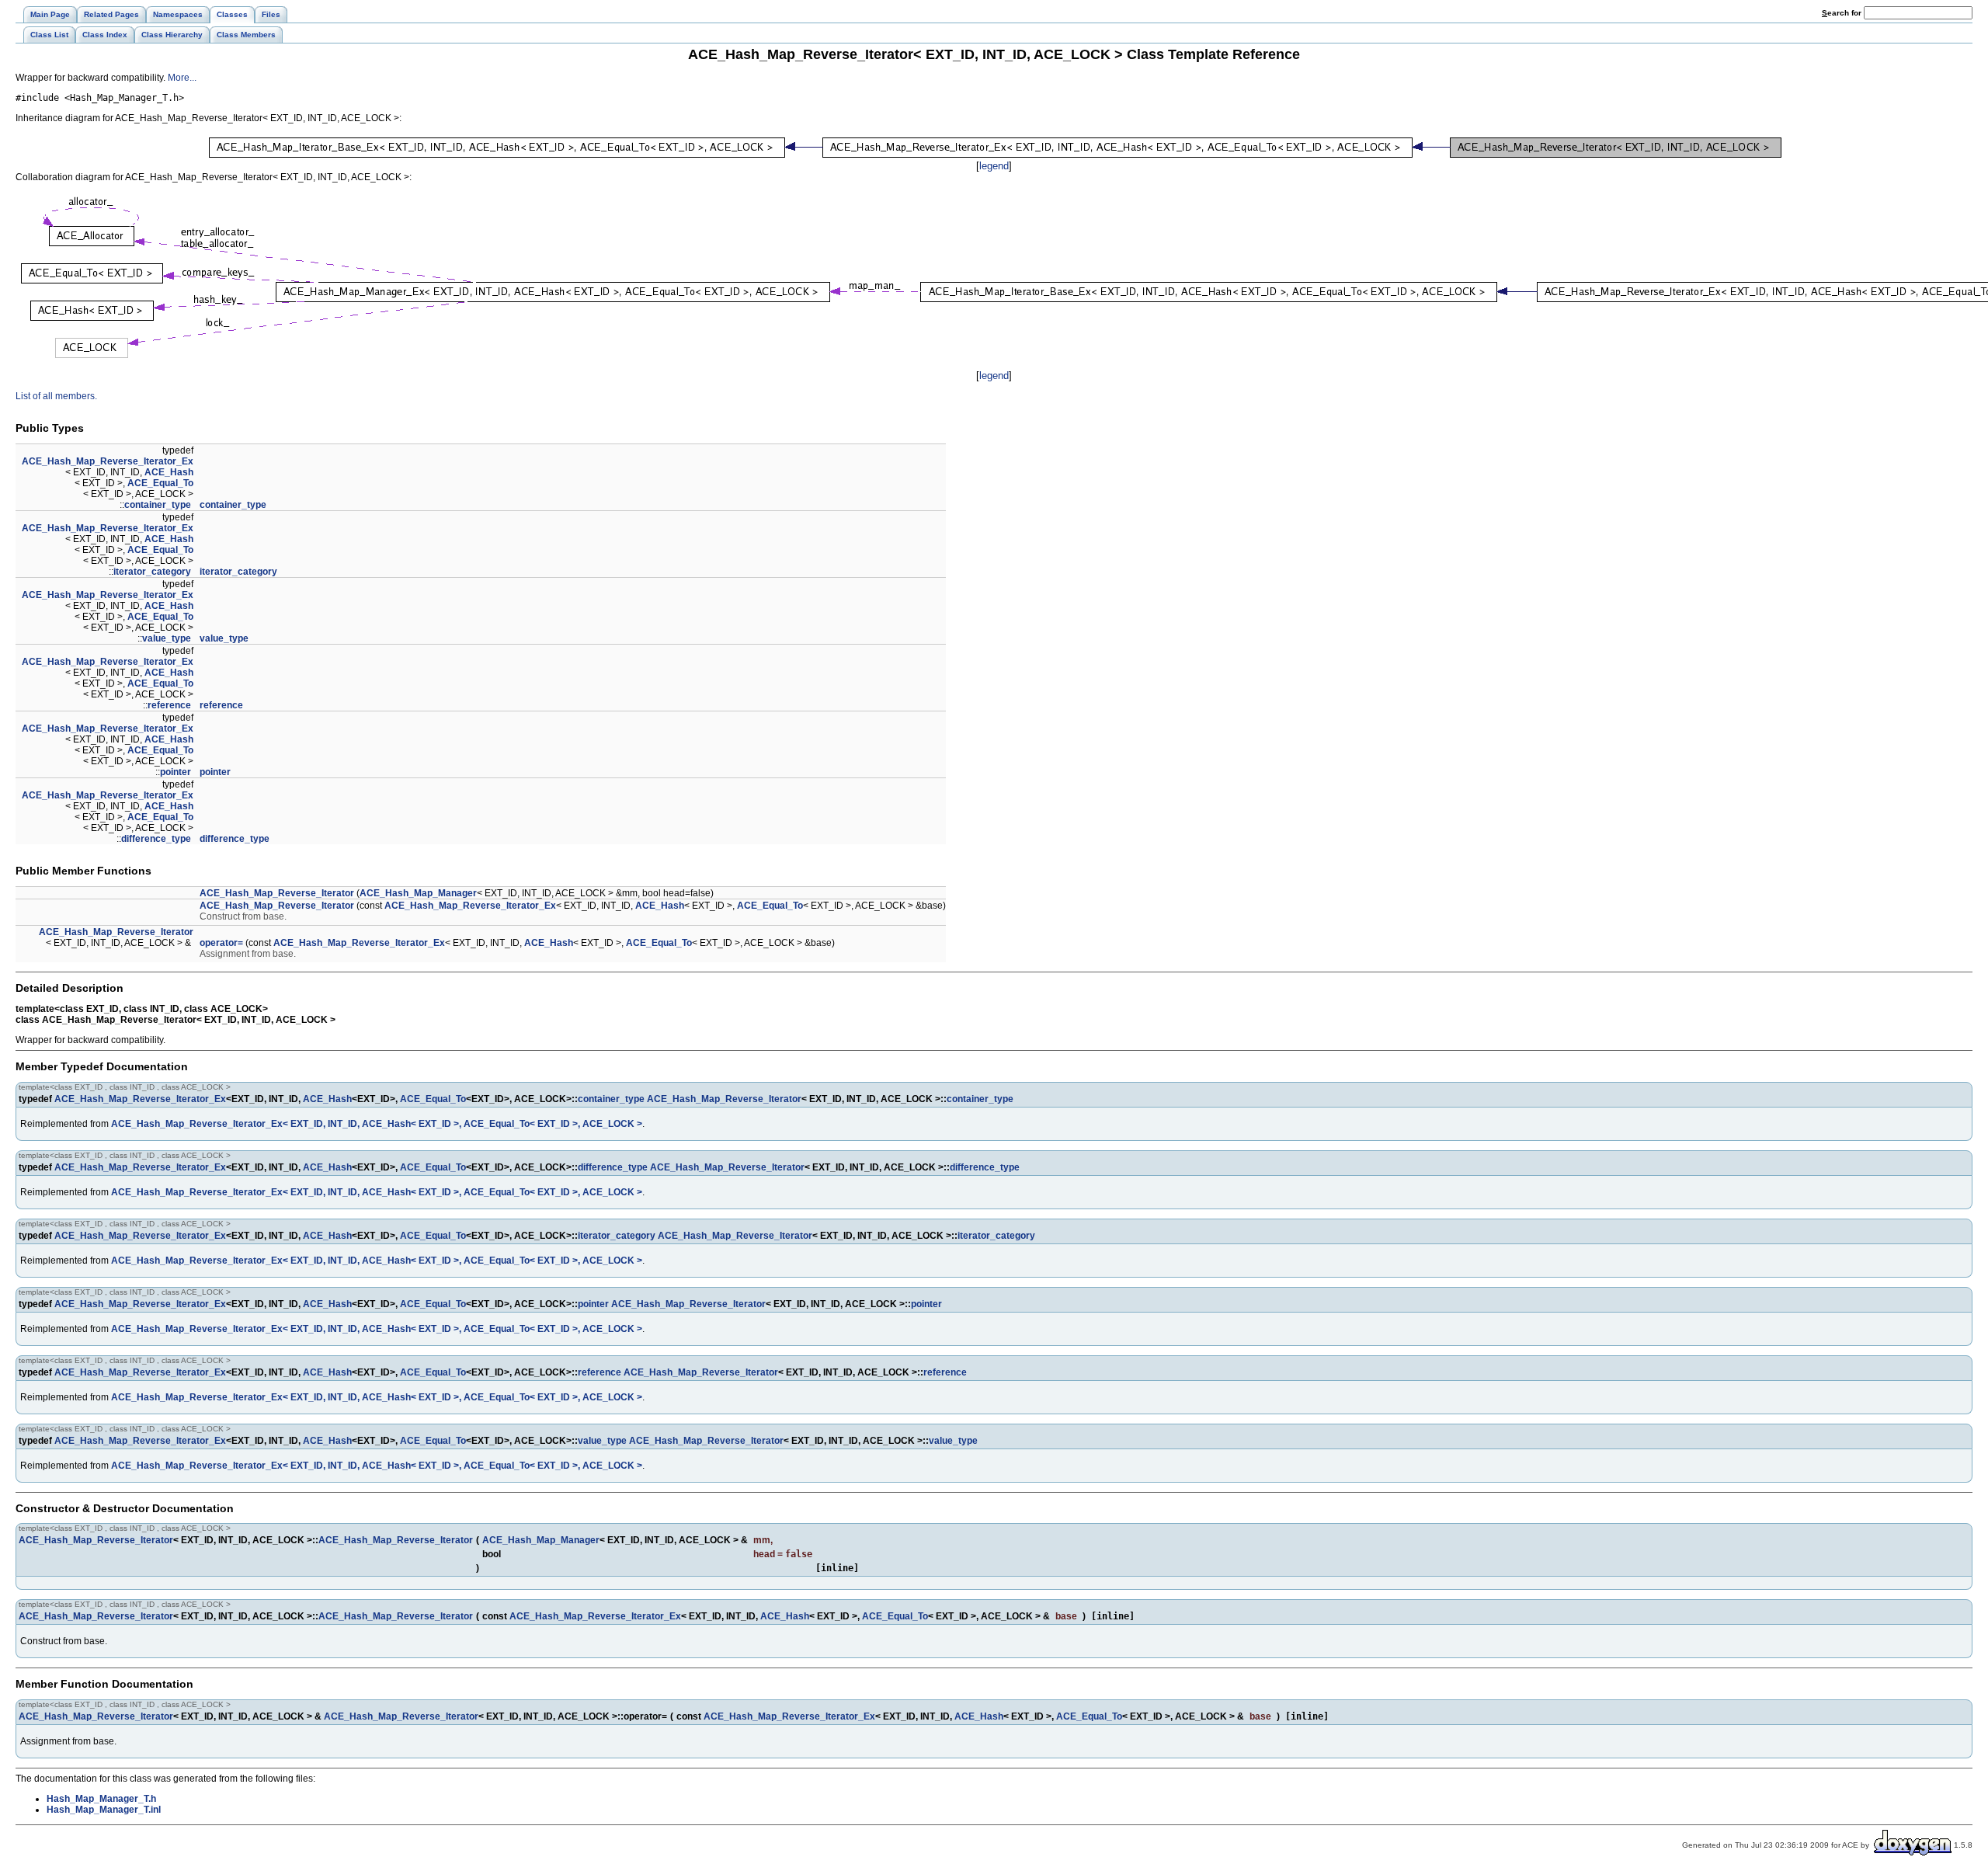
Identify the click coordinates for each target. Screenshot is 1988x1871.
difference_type (156, 839)
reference (169, 705)
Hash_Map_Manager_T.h (101, 1799)
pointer (176, 772)
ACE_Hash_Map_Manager (418, 893)
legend (994, 166)
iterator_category (152, 572)
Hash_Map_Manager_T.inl (104, 1810)
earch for (1843, 13)
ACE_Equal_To (160, 483)
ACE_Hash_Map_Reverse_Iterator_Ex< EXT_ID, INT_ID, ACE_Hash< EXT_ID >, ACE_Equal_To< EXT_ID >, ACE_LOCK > (377, 1124)
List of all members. (56, 396)
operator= (221, 943)
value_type (167, 638)
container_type (158, 505)
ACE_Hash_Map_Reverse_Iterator (277, 893)
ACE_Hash (169, 472)
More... (182, 78)
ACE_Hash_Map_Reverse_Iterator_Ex (108, 461)
